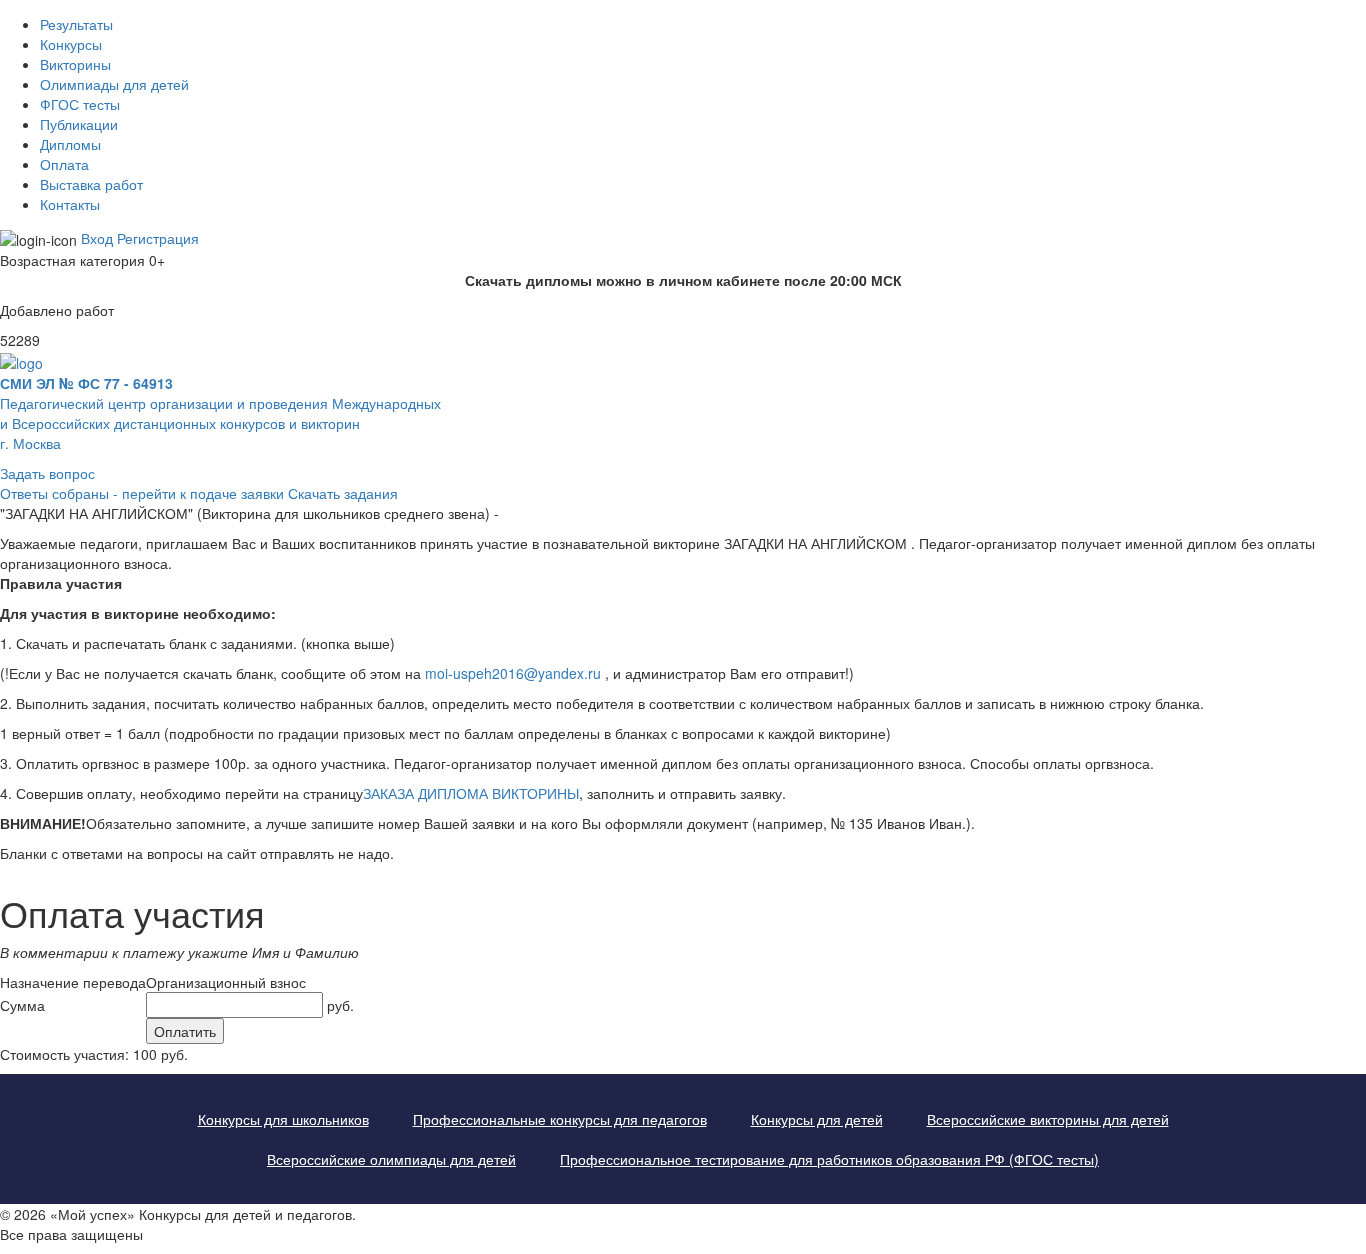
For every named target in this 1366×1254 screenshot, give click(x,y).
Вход (97, 238)
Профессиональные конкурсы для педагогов (560, 1119)
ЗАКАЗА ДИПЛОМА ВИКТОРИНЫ (471, 793)
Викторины (75, 64)
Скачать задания (343, 493)
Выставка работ (91, 184)
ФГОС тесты (80, 104)
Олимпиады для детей (114, 84)
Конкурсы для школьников (283, 1119)
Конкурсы (71, 44)
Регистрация (158, 238)
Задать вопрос (47, 473)
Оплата (64, 164)
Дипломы (70, 144)
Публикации (79, 124)
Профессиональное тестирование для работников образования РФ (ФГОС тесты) (829, 1159)
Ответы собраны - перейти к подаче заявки (142, 493)
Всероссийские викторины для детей (1048, 1119)
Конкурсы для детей (817, 1119)
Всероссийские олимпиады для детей (391, 1159)
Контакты (70, 204)
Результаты (76, 24)
